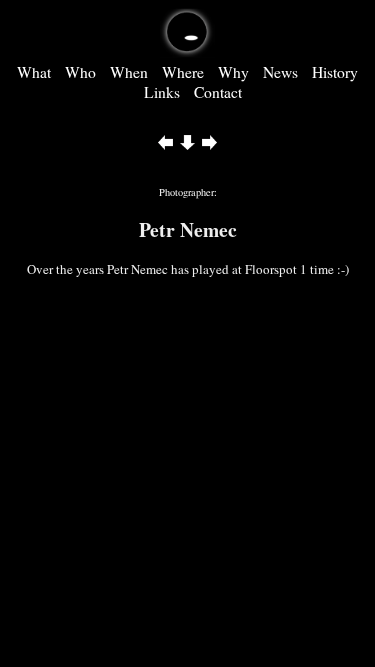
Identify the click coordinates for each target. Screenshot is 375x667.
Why (233, 72)
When (129, 72)
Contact (218, 92)
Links (162, 92)
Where (183, 72)
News (280, 72)
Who (80, 72)
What (34, 72)
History (335, 72)
